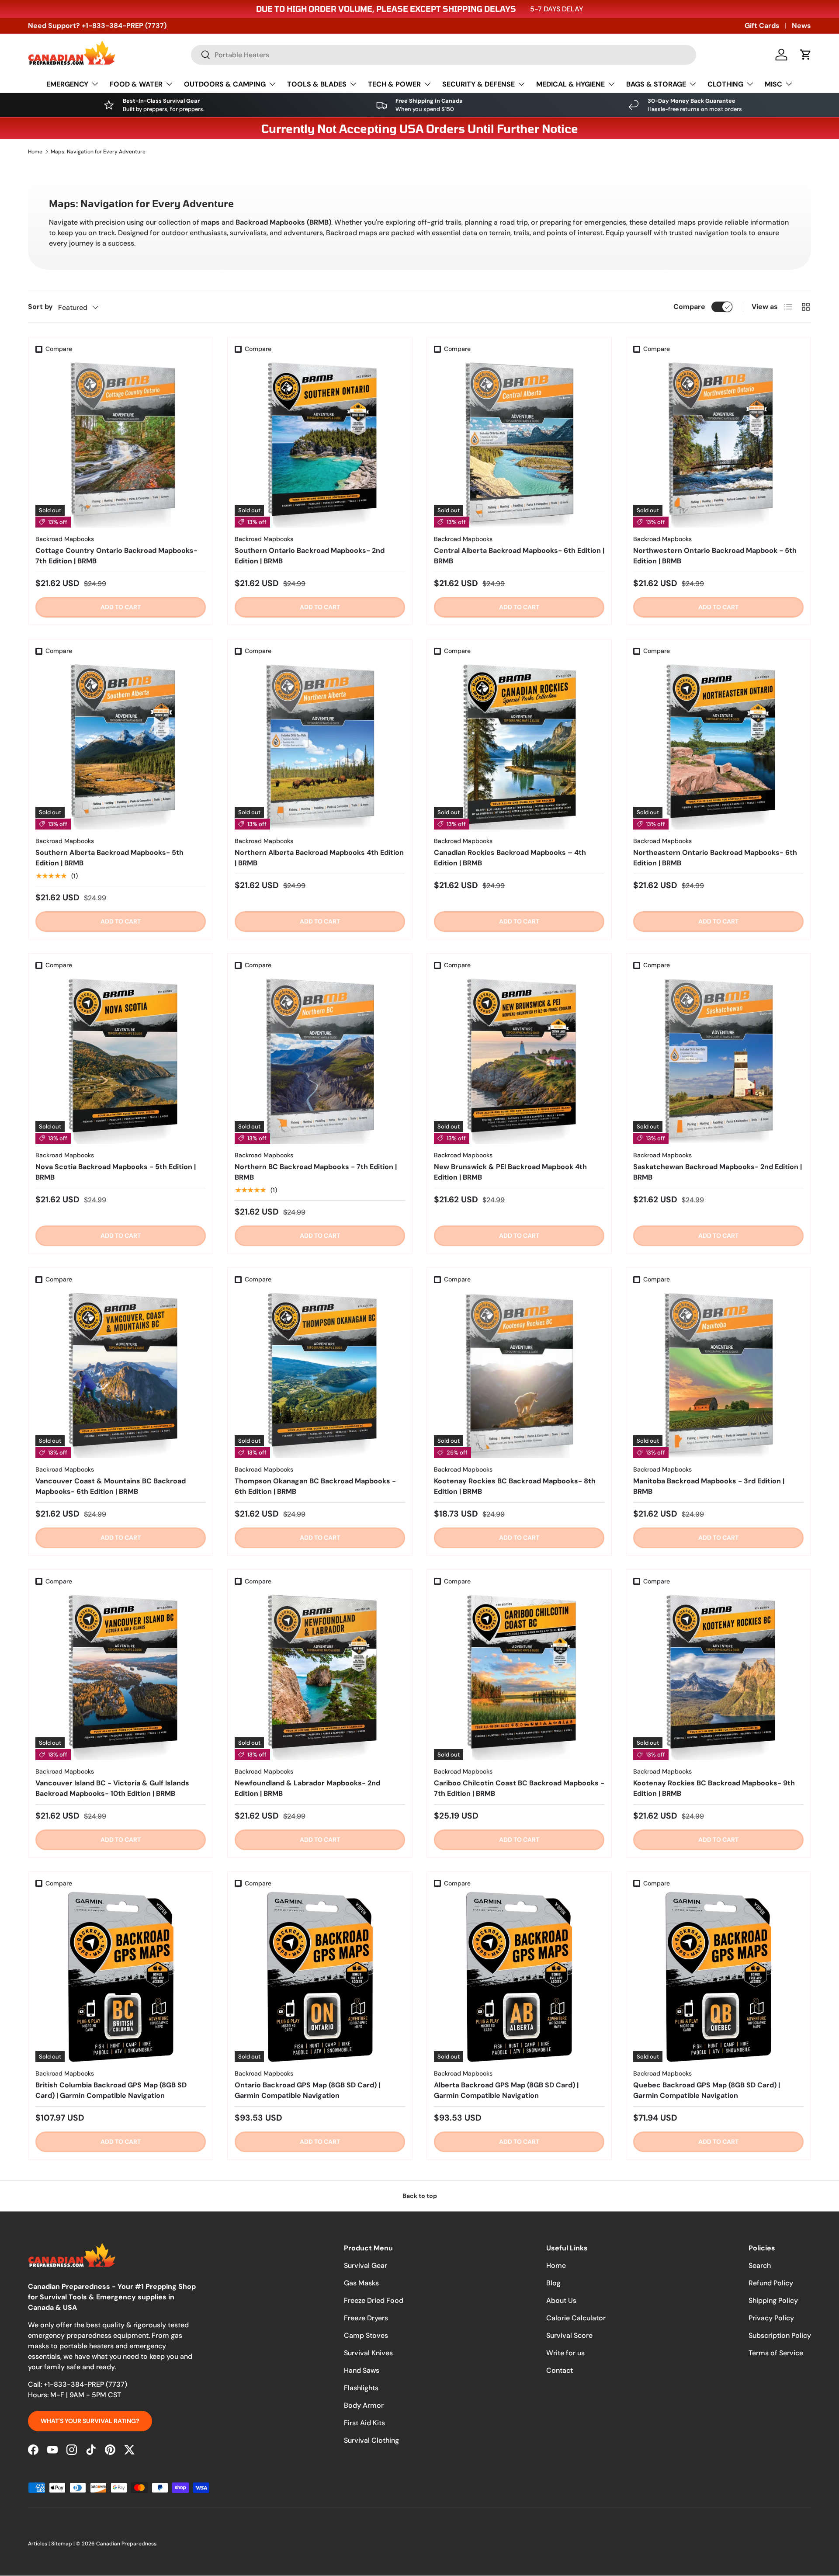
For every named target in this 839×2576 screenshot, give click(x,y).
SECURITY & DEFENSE (478, 84)
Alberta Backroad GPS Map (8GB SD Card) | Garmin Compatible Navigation (506, 2090)
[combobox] (444, 55)
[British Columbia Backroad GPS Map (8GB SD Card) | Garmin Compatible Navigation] (121, 1977)
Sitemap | (64, 2544)
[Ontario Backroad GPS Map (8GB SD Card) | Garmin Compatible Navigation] (320, 1977)
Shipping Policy (773, 2300)
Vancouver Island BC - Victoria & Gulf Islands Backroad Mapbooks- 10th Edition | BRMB (112, 1788)
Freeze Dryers (366, 2318)
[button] (806, 55)
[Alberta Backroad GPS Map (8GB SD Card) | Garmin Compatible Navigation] (519, 1977)
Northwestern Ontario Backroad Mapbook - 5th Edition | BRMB (715, 556)
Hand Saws (362, 2370)
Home (35, 152)
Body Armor (364, 2405)
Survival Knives (368, 2353)
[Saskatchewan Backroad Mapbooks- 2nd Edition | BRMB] (718, 1059)
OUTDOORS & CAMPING (225, 84)
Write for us (565, 2353)
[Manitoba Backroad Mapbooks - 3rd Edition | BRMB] (718, 1373)
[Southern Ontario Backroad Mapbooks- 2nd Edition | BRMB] (320, 442)
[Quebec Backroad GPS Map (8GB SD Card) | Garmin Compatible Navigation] (718, 1977)
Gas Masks (361, 2283)
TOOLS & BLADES (317, 84)
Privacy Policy (771, 2318)
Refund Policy (771, 2283)
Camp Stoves (366, 2335)
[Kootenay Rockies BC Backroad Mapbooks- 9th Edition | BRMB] (718, 1675)
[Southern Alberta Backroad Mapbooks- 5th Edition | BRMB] (121, 744)
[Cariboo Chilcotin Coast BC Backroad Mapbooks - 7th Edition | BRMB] (519, 1675)
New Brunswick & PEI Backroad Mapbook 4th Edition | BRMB (510, 1172)
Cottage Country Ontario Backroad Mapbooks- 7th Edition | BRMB (116, 556)
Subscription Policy (780, 2335)
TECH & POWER (394, 84)
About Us (561, 2300)
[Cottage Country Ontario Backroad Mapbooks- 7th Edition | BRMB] (121, 442)
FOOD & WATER (136, 84)
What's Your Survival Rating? (90, 2421)
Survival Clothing (371, 2440)
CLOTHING (725, 84)
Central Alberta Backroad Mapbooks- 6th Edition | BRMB (519, 556)
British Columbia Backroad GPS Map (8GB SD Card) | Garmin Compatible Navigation (111, 2090)
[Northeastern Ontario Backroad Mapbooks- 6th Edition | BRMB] (718, 744)
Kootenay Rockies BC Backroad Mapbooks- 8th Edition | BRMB (515, 1486)
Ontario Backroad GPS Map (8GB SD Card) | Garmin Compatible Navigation (307, 2090)
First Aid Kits (364, 2423)
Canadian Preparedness (126, 2544)
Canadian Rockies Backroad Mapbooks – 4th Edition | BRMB (510, 858)
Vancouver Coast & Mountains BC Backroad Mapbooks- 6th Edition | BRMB (111, 1486)
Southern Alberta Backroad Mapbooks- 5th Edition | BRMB (109, 858)
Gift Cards (762, 26)
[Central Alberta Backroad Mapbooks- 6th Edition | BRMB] (519, 442)
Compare (689, 307)
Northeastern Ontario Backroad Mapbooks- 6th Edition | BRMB (715, 858)
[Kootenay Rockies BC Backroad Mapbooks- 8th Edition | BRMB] (519, 1373)
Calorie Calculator (576, 2318)
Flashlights (361, 2388)
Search (760, 2265)
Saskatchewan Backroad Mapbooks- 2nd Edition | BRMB (718, 1172)
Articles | (40, 2544)
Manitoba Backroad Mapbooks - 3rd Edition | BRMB (709, 1486)
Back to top (420, 2196)
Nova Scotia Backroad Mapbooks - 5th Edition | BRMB (116, 1172)
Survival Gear (366, 2265)
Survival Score (569, 2335)
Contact (560, 2370)
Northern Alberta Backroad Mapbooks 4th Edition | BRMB (319, 858)
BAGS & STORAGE (656, 84)
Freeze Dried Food (374, 2300)
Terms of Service (776, 2353)
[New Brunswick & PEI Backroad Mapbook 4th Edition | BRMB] (519, 1059)
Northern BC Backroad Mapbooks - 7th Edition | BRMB (316, 1172)
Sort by (40, 307)
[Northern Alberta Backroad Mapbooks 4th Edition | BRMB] (320, 744)
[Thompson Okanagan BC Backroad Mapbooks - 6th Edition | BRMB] (320, 1373)
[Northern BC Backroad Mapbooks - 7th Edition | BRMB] (320, 1059)
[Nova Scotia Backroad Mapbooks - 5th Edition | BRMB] (121, 1059)
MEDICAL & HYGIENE (570, 84)
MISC (773, 84)
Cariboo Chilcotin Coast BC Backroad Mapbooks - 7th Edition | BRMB (519, 1788)
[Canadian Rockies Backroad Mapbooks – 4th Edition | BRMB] (519, 744)
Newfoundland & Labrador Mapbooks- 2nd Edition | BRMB (307, 1788)
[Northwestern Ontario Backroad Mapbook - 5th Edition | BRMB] (718, 442)
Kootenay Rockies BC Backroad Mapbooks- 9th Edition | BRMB (714, 1788)
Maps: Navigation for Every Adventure (98, 152)
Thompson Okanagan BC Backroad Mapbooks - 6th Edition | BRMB (315, 1486)
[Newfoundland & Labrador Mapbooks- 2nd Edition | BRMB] (320, 1675)
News (801, 26)
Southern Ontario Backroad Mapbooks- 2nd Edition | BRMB (310, 556)
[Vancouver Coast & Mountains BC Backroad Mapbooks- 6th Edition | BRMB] (121, 1373)
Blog (553, 2283)
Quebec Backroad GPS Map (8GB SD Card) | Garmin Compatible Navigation (707, 2090)
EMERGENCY (67, 84)
